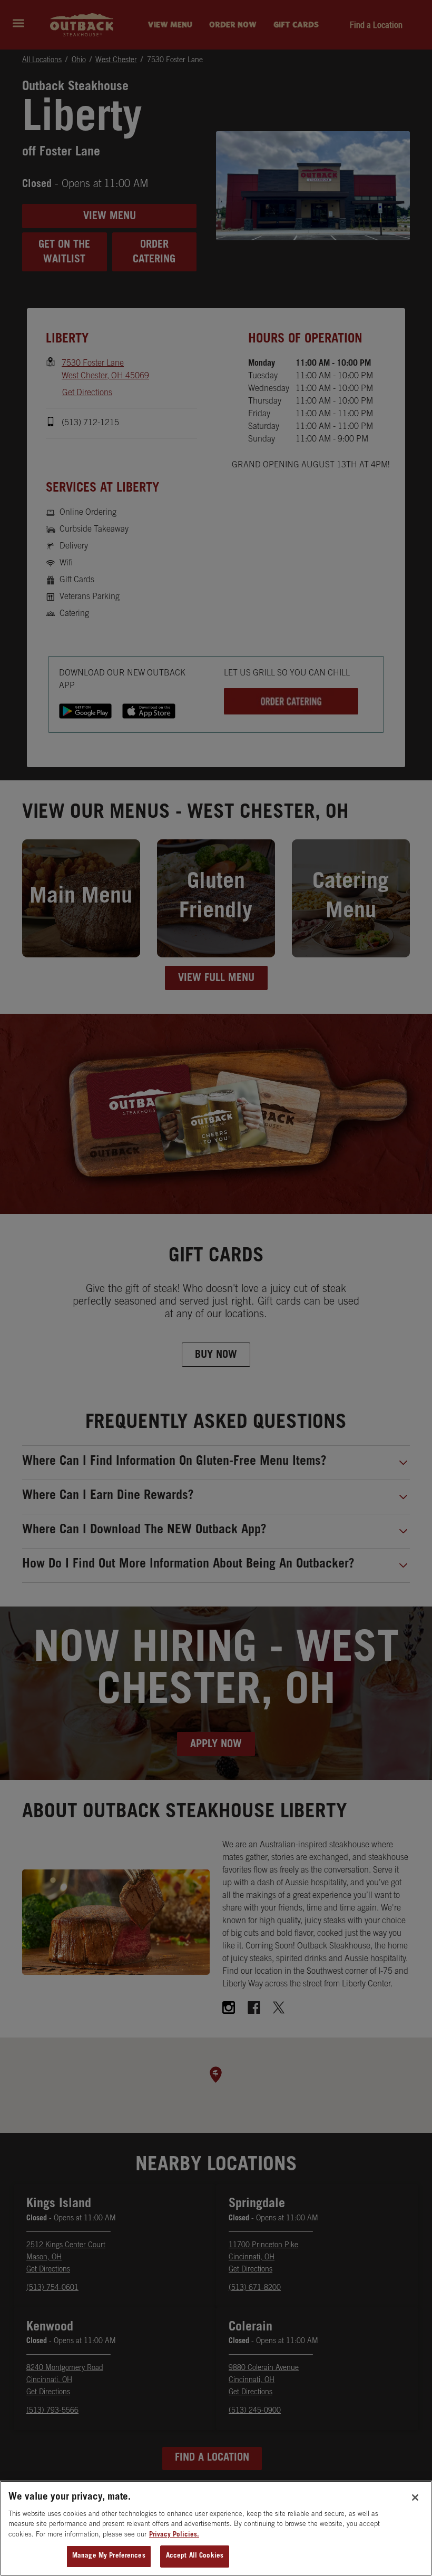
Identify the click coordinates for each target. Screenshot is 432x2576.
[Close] (415, 2497)
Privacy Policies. (174, 2535)
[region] (216, 2528)
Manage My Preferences (109, 2556)
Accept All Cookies (195, 2556)
